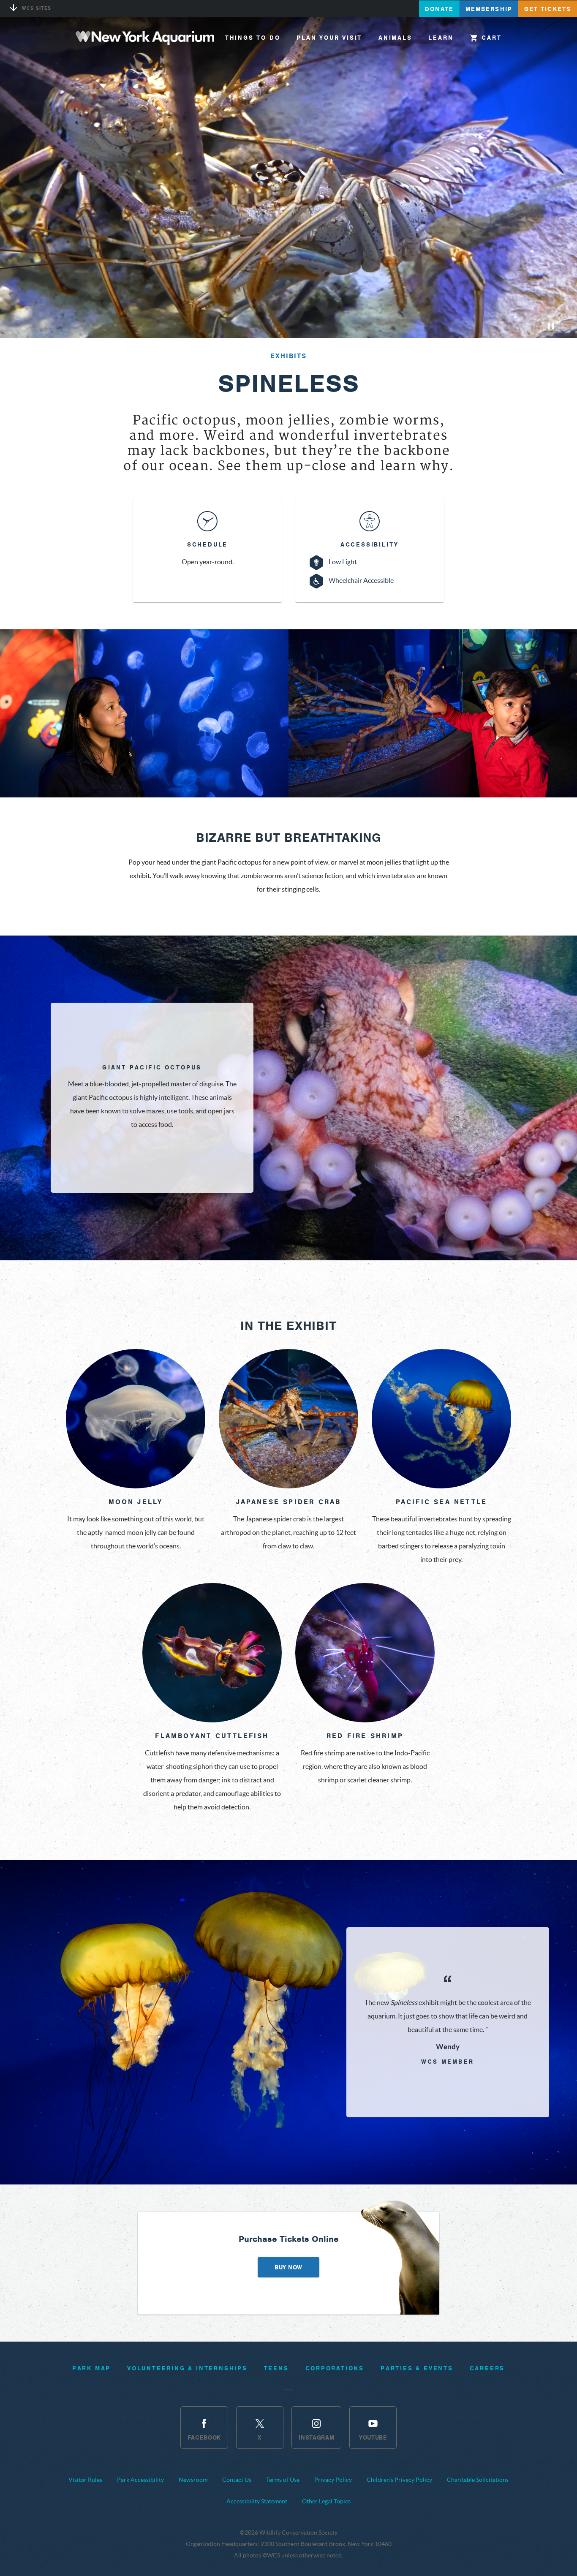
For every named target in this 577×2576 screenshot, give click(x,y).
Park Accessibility (140, 2480)
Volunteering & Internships (187, 2368)
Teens (276, 2368)
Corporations (335, 2368)
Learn (441, 38)
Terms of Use (283, 2480)
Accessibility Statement (257, 2501)
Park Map (91, 2368)
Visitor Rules (85, 2480)
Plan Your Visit (329, 38)
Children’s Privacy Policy (399, 2480)
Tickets (548, 9)
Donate (439, 9)
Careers (487, 2368)
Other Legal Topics (326, 2501)
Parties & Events (417, 2368)
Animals (395, 38)
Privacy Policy (333, 2480)
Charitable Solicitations (478, 2480)
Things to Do (253, 38)
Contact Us (237, 2480)
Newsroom (193, 2480)
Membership (489, 9)
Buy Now (288, 2267)
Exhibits (288, 356)
